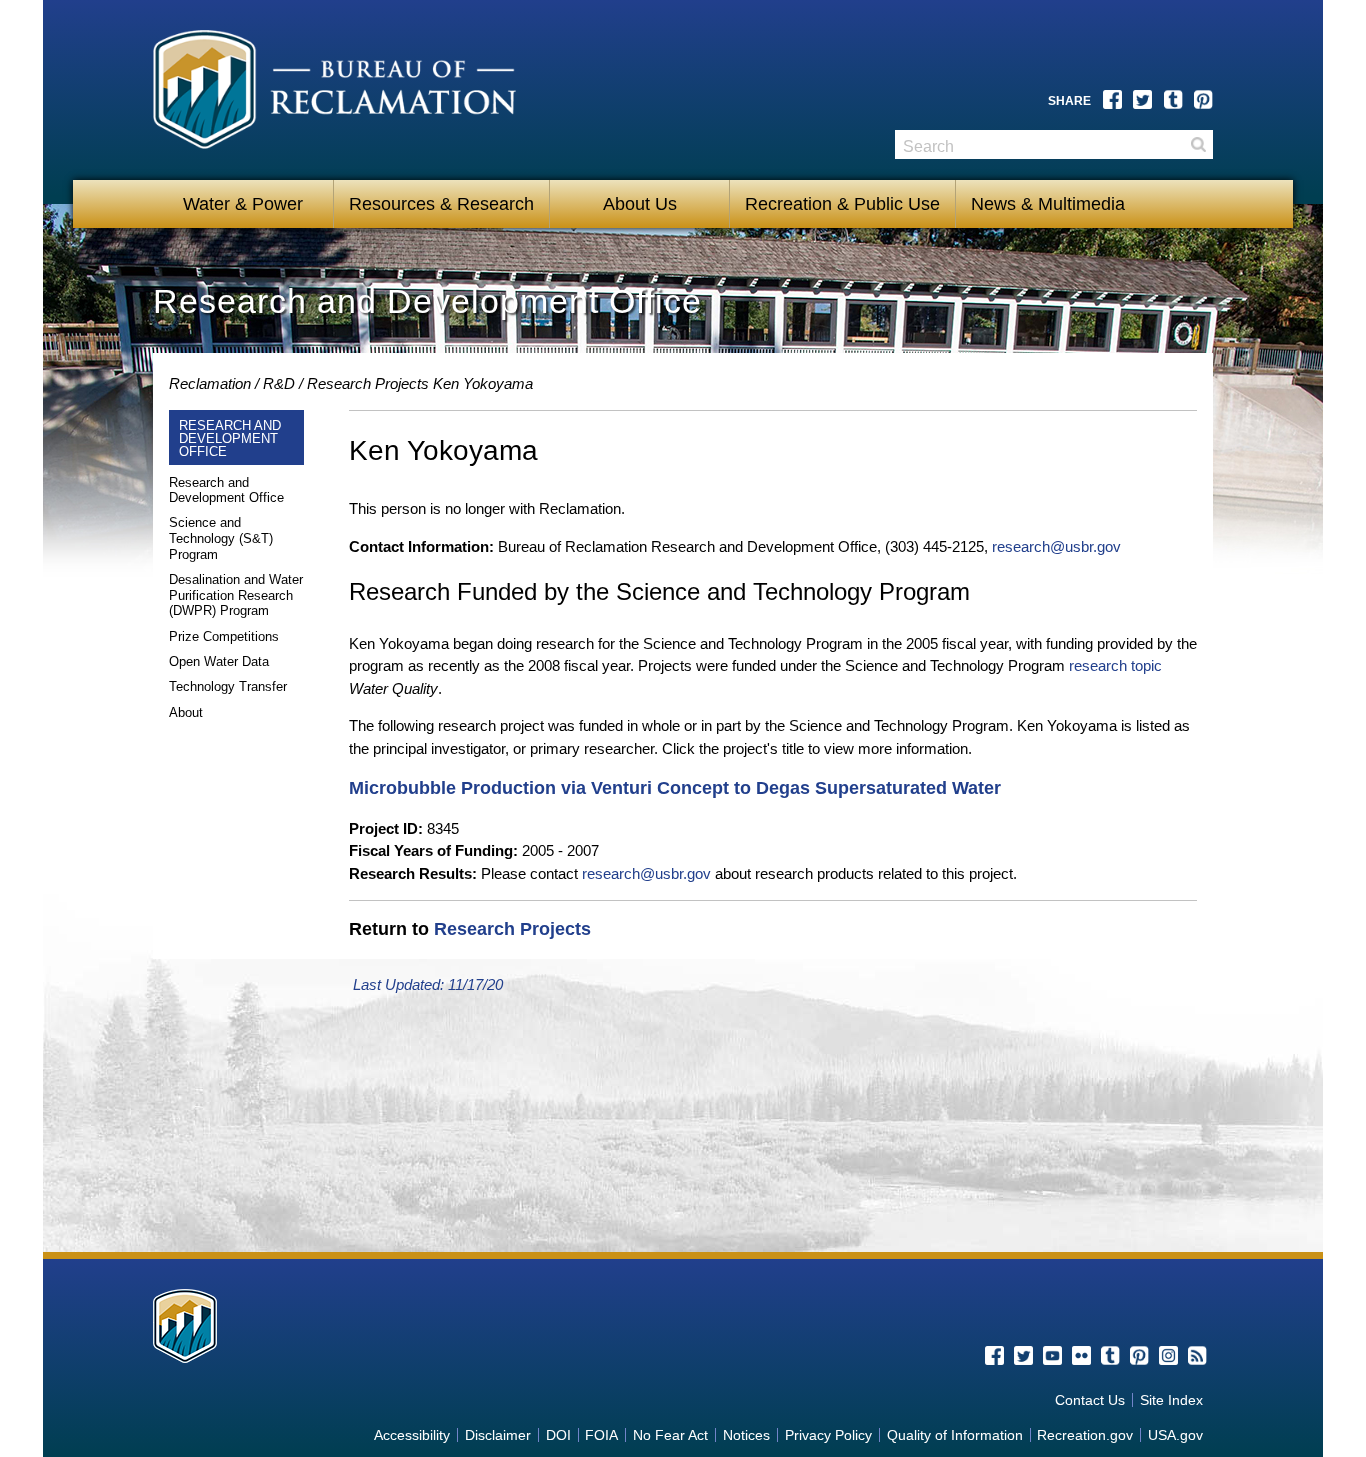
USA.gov (1175, 1435)
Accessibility (412, 1435)
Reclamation (210, 383)
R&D (279, 383)
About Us (640, 204)
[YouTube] (1052, 1355)
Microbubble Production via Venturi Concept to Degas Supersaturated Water (675, 788)
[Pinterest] (1139, 1355)
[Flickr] (1081, 1355)
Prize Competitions (224, 636)
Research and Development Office (226, 490)
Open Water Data (219, 661)
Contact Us (1090, 1400)
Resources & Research (441, 204)
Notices (746, 1435)
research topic (1115, 665)
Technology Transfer (228, 686)
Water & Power (243, 204)
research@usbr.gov (1056, 546)
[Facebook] (994, 1355)
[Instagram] (1168, 1355)
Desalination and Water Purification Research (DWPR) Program (236, 595)
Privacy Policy (828, 1435)
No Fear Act (670, 1435)
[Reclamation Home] (334, 93)
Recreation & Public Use (842, 204)
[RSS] (1197, 1355)
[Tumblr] (1110, 1355)
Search (1198, 144)
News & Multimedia (1048, 204)
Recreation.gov (1085, 1435)
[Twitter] (1023, 1355)
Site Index (1171, 1400)
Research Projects (368, 383)
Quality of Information (955, 1435)
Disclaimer (498, 1435)
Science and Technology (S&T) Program (221, 538)
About (186, 712)
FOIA (601, 1435)
